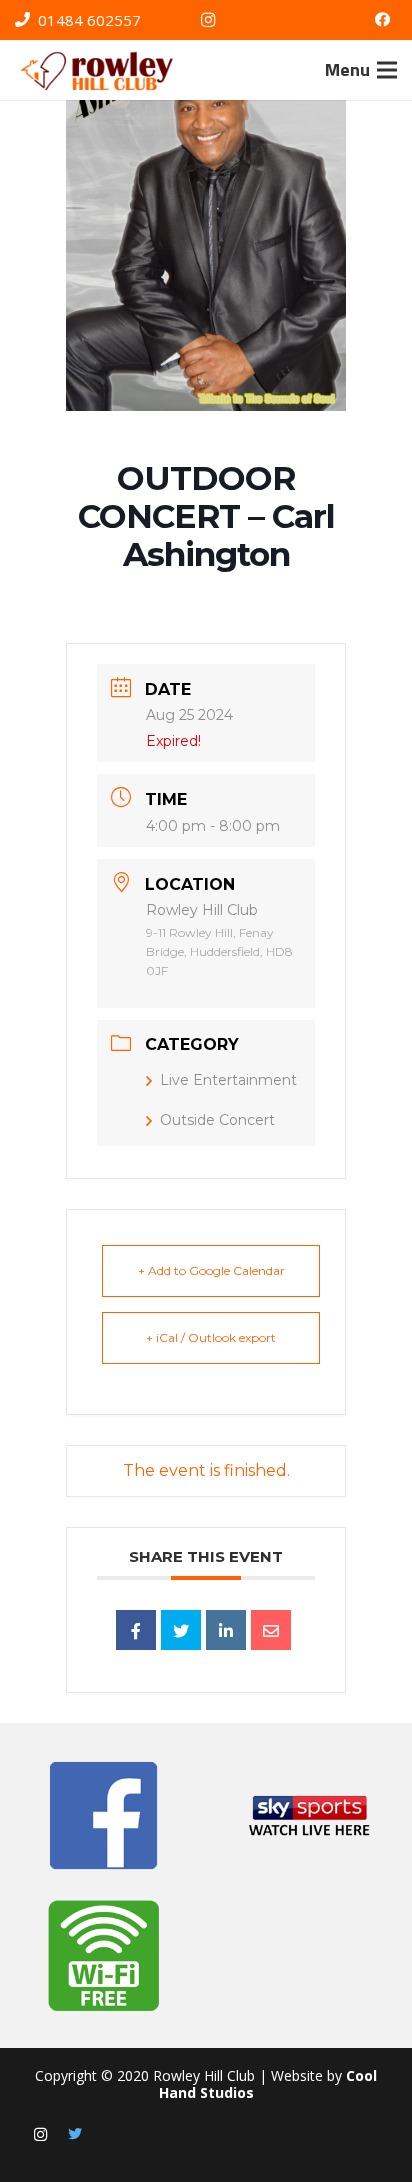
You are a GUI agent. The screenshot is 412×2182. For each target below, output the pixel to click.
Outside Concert (217, 1120)
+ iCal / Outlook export (211, 1337)
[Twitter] (75, 2134)
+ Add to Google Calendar (211, 1270)
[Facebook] (382, 20)
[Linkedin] (226, 1630)
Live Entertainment (228, 1080)
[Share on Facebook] (136, 1630)
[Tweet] (181, 1630)
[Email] (271, 1630)
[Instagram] (208, 20)
